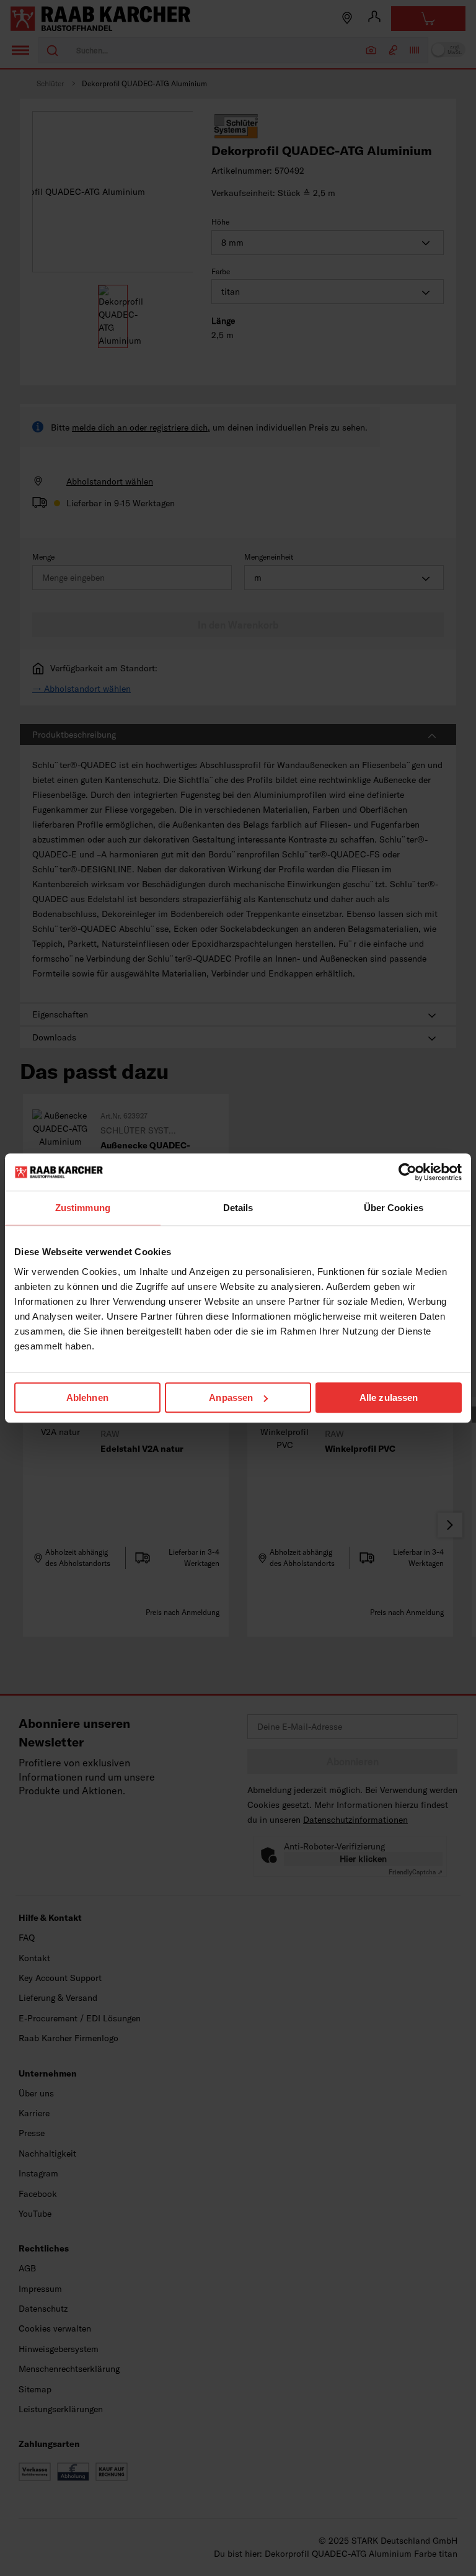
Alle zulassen (389, 1398)
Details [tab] (238, 1208)
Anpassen (231, 1398)
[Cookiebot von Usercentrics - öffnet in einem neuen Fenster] (408, 1172)
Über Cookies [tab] (394, 1208)
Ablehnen (87, 1398)
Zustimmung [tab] (83, 1208)
